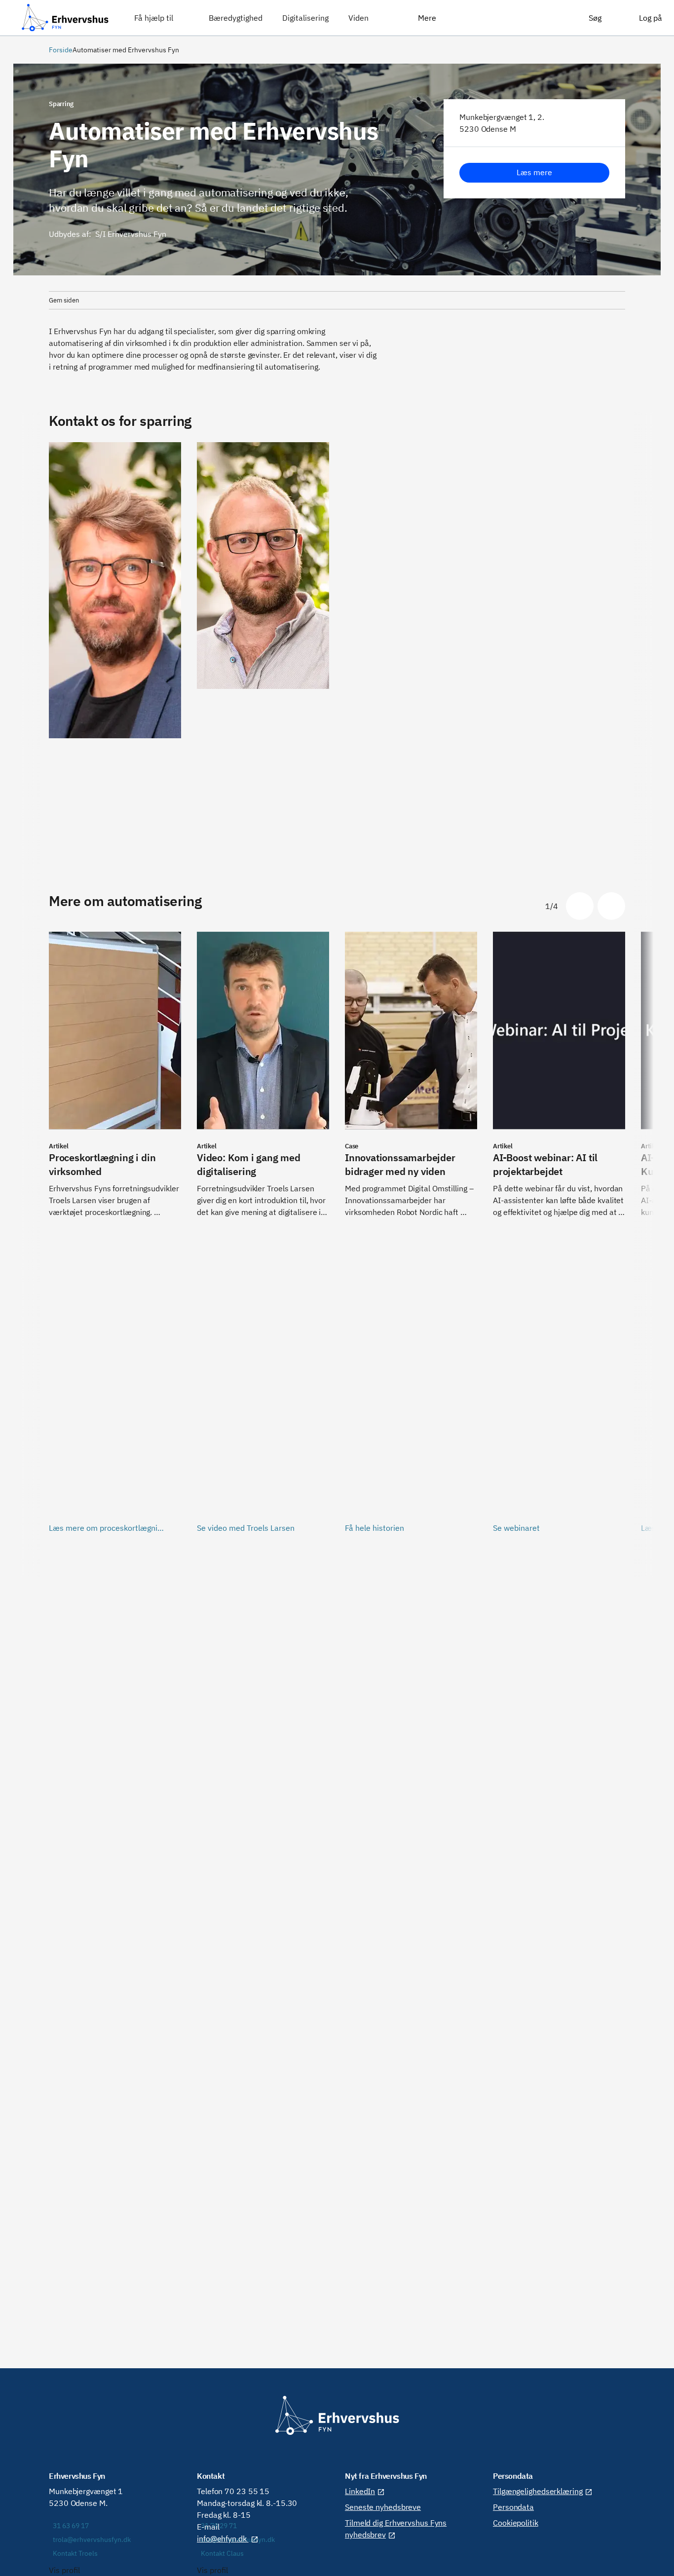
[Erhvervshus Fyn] (65, 18)
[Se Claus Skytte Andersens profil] (263, 649)
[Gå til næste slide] (611, 906)
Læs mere (534, 172)
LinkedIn (360, 2491)
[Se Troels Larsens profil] (115, 649)
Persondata (513, 2507)
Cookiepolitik (516, 2523)
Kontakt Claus (222, 2553)
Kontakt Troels (75, 2553)
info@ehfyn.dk (223, 2538)
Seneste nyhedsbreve (383, 2507)
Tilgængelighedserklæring (538, 2491)
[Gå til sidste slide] (580, 906)
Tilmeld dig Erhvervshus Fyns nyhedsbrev (396, 2529)
